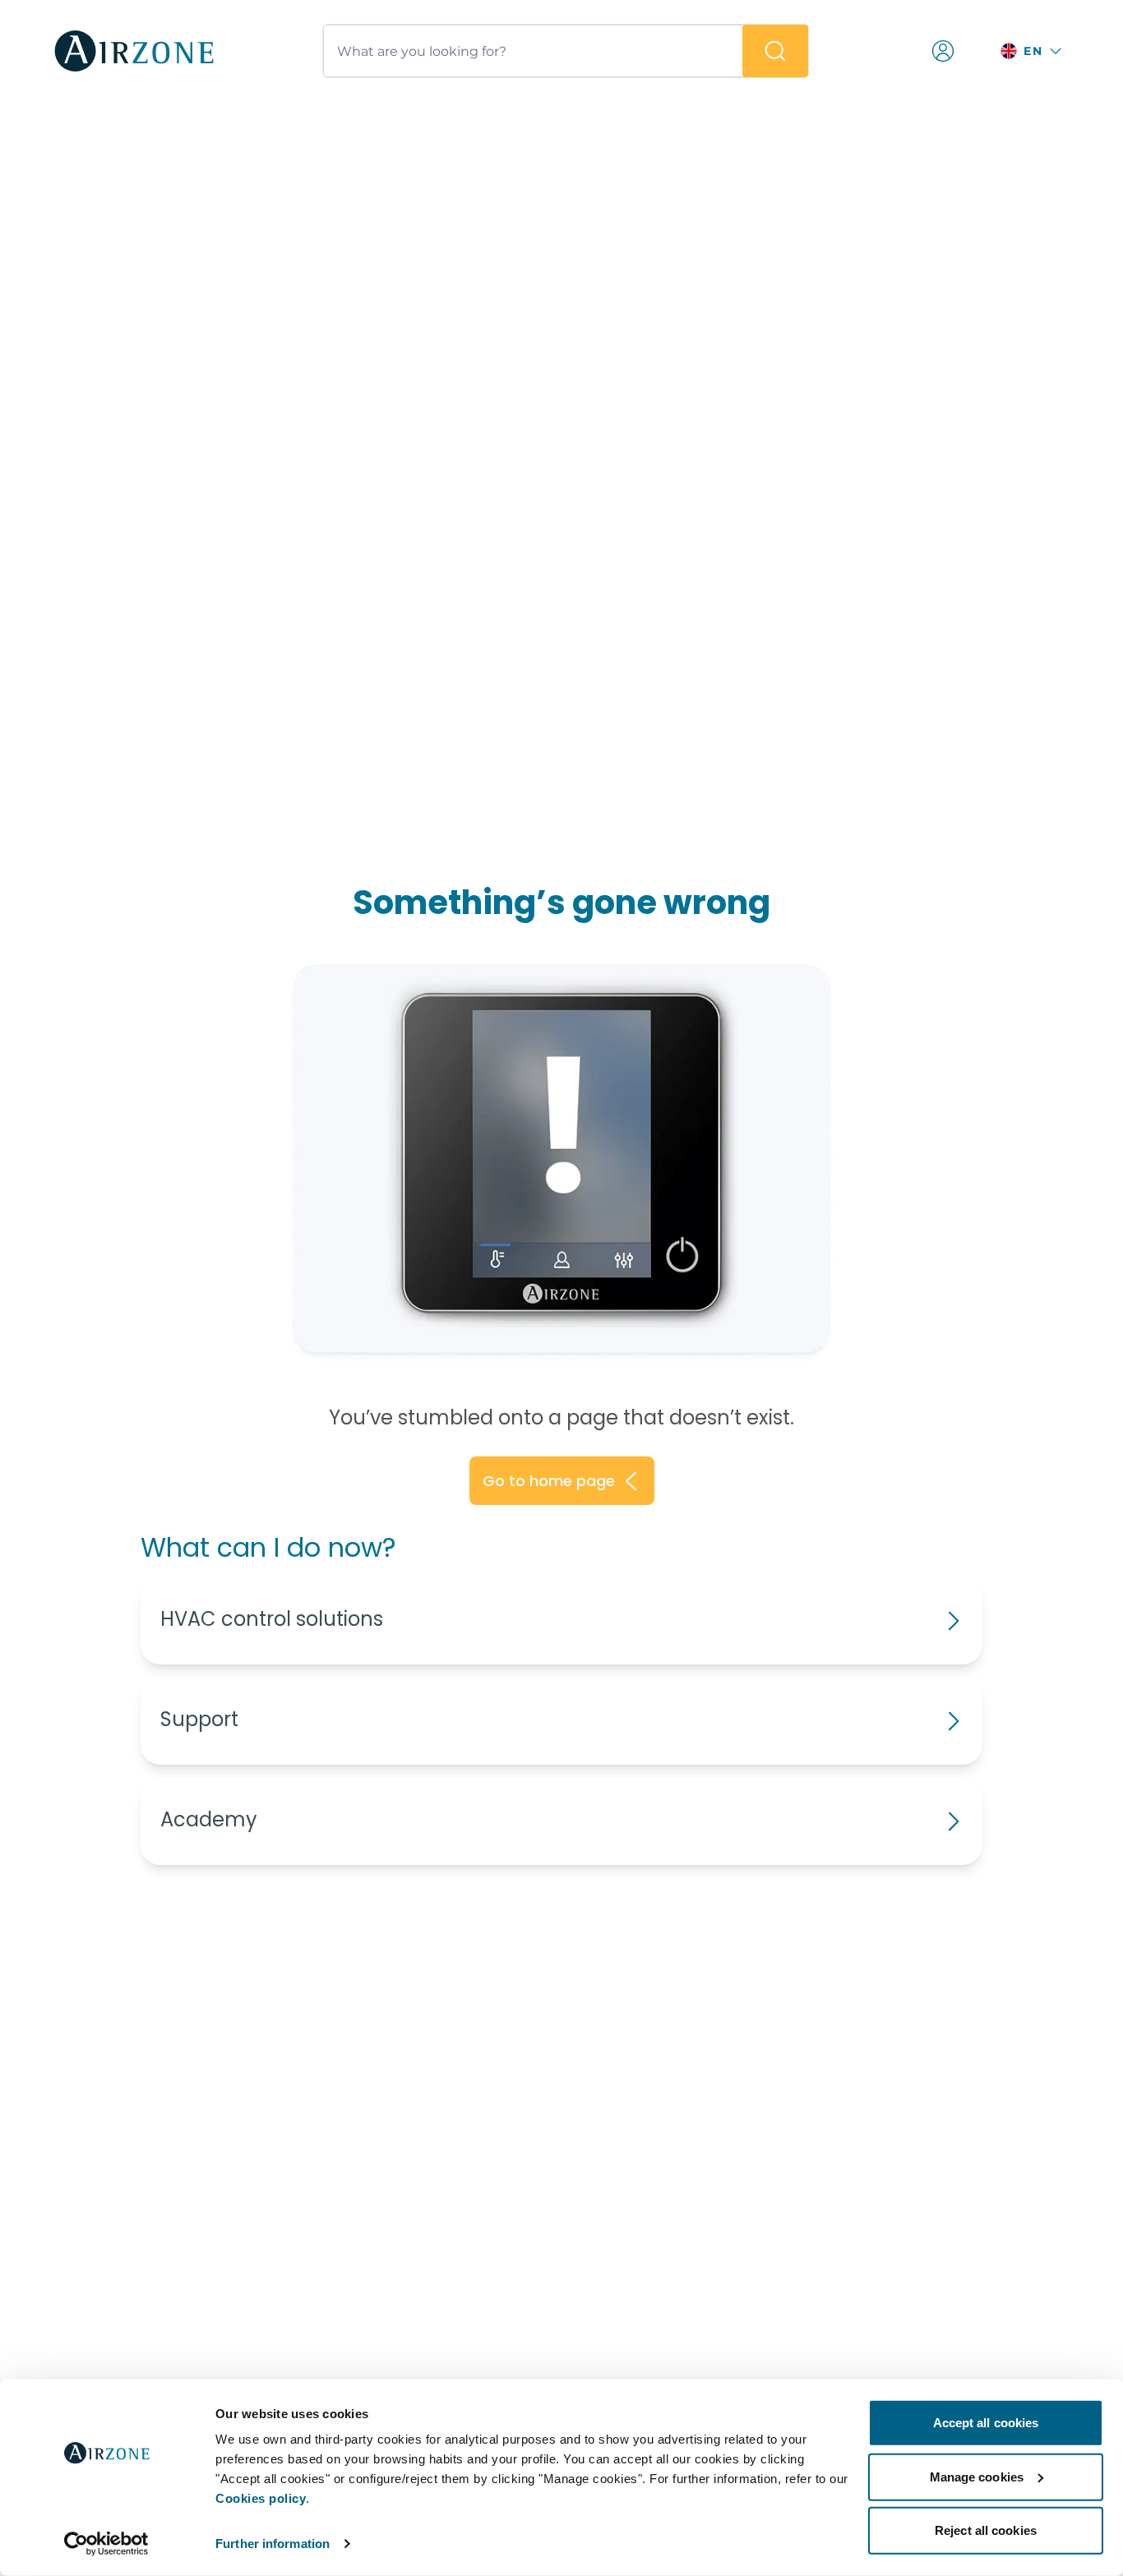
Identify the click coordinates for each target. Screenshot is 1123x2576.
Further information (273, 2544)
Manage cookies (977, 2476)
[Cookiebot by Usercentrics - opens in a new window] (106, 2544)
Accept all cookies (986, 2423)
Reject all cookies (986, 2530)
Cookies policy (261, 2498)
